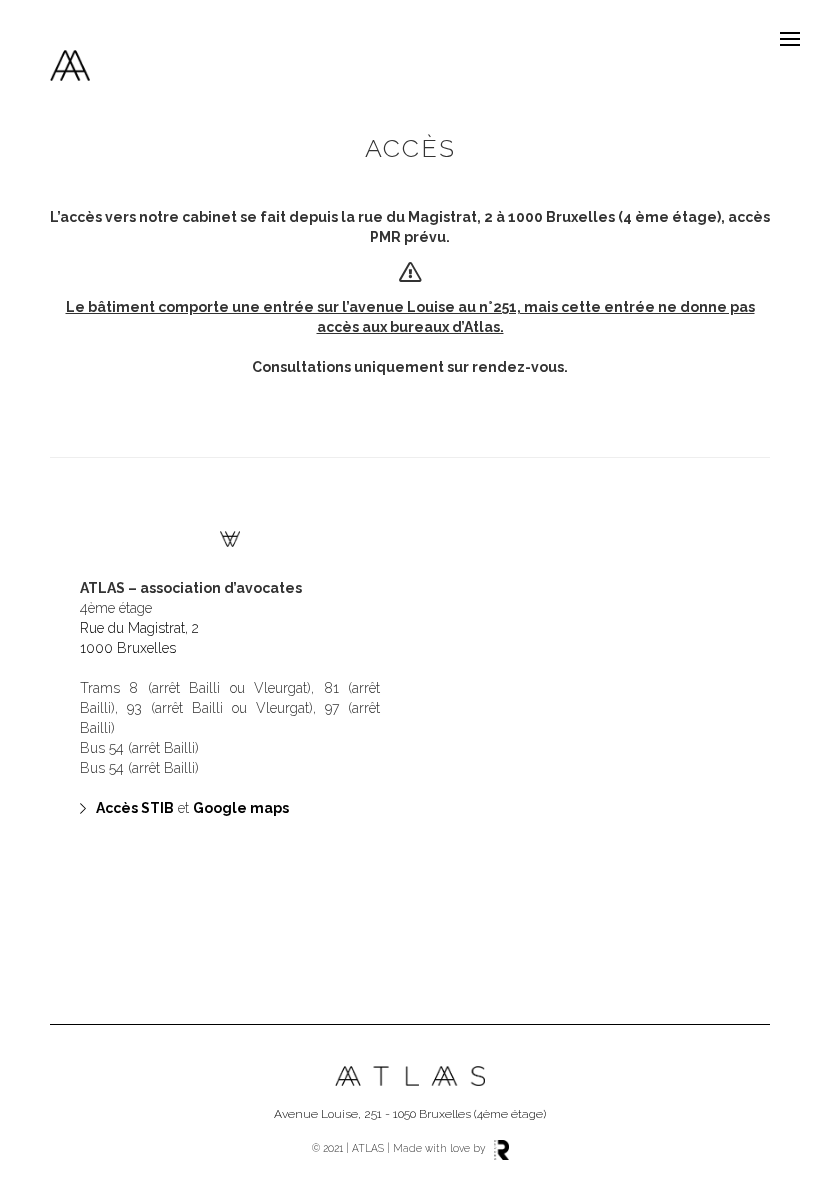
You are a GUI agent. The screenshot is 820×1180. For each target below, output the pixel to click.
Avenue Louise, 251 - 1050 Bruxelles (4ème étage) (410, 1114)
